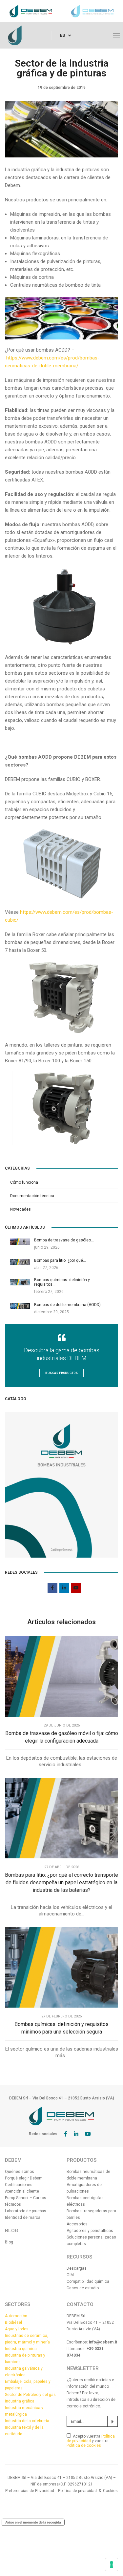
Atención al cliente (22, 2191)
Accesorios (77, 2224)
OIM (70, 2275)
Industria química (21, 2349)
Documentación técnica (32, 1196)
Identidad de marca (23, 2218)
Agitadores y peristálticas (90, 2231)
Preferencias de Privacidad (30, 2491)
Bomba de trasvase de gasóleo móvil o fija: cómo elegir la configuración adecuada (62, 1737)
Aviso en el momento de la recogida (33, 2522)
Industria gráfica (20, 2401)
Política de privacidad (91, 2439)
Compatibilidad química (88, 2281)
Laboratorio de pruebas (26, 2211)
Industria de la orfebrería (27, 2421)
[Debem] (15, 35)
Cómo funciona (24, 1182)
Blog (9, 2242)
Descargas (77, 2268)
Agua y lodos (17, 2329)
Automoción (16, 2316)
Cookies (110, 2491)
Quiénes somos (20, 2172)
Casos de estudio (83, 2288)
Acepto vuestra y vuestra (91, 2441)
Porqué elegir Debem (24, 2178)
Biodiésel (13, 2322)
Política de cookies (84, 2445)
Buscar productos (61, 1373)
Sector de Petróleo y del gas (30, 2395)
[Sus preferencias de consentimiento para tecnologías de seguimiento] (112, 2565)
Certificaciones (19, 2185)
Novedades (20, 1209)
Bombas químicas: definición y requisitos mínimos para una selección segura (61, 2028)
